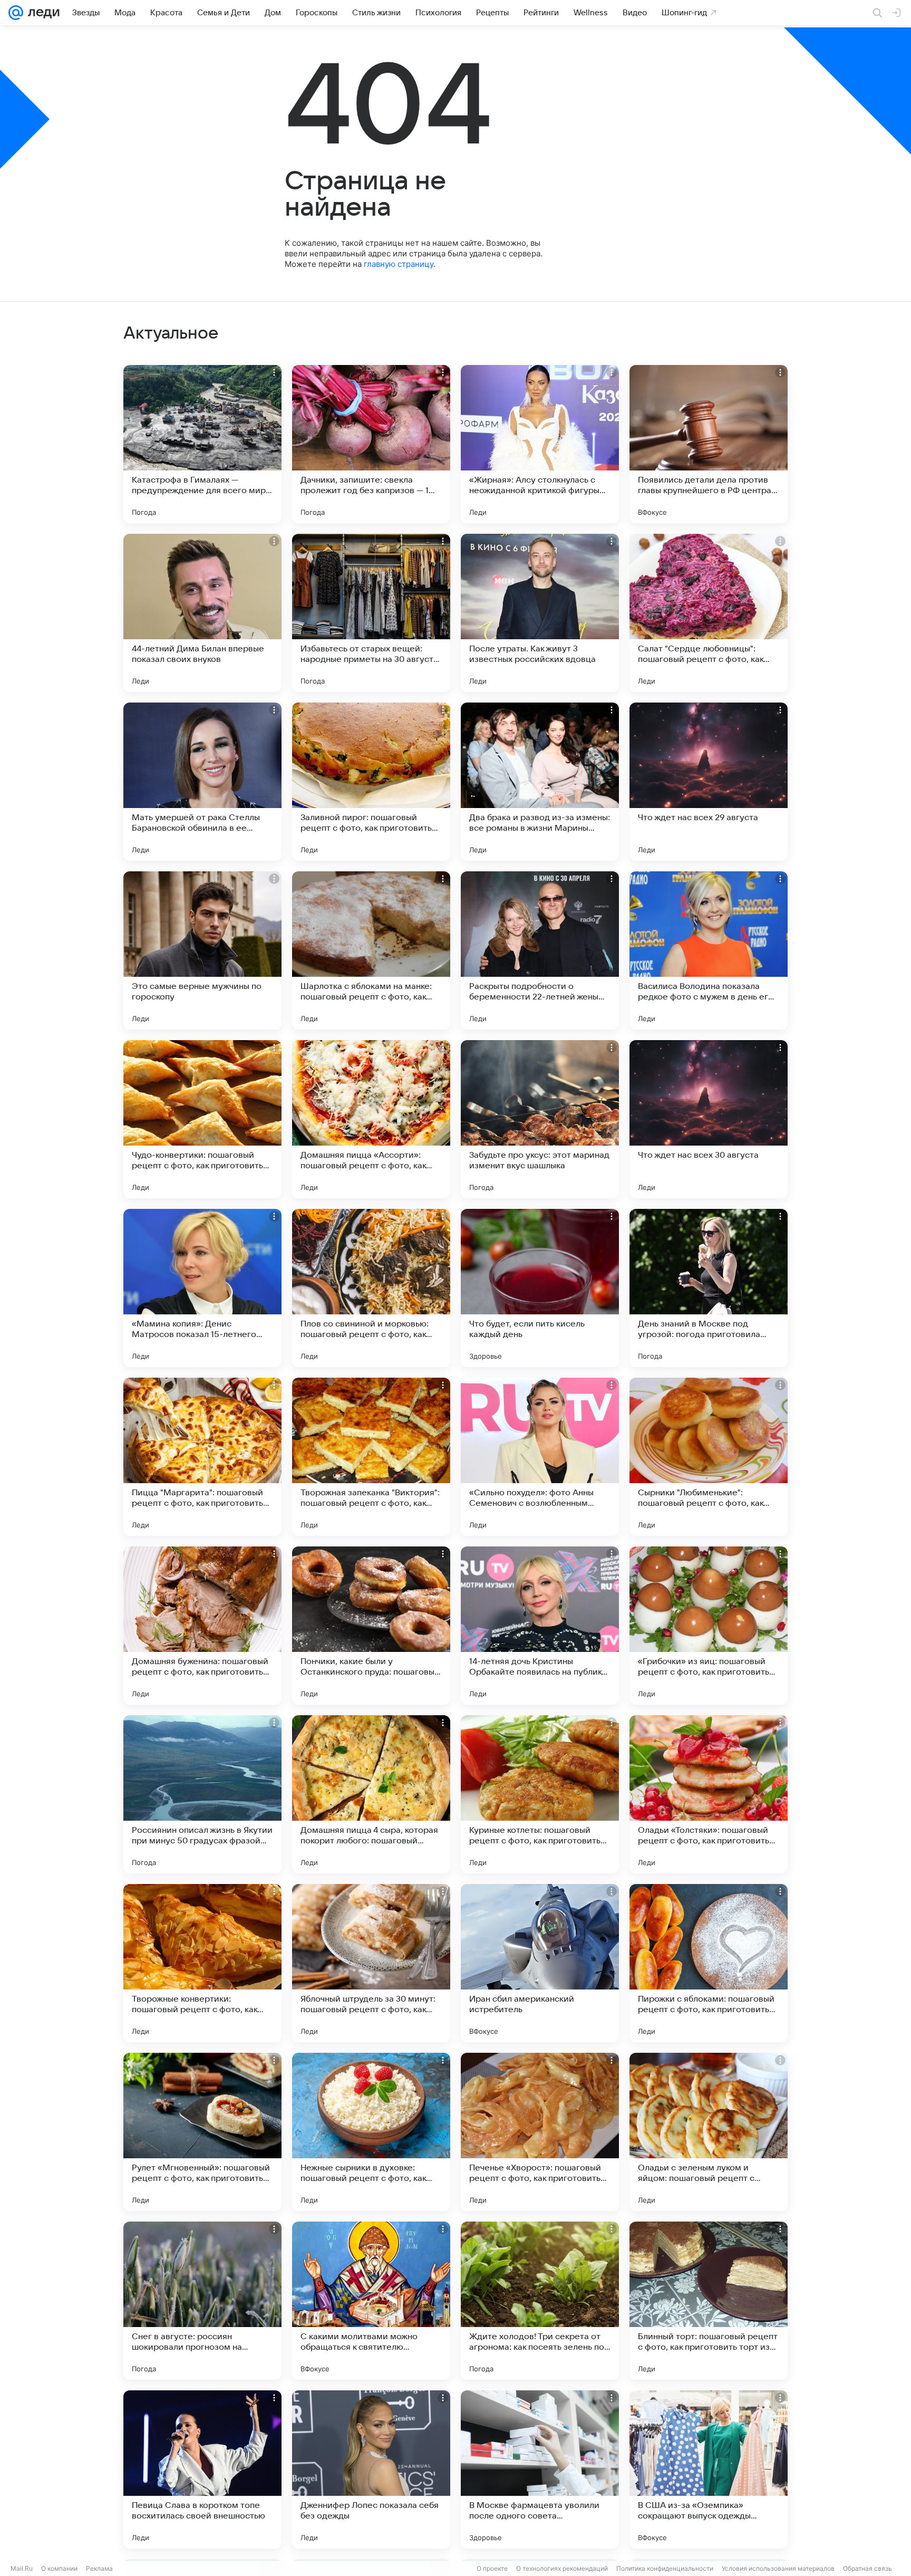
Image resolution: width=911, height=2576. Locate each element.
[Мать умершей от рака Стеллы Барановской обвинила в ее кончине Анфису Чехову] (202, 782)
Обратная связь (868, 2568)
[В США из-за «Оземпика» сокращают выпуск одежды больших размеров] (709, 2469)
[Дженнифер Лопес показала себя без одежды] (371, 2469)
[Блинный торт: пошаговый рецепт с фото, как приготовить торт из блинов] (709, 2301)
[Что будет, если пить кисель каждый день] (540, 1288)
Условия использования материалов (778, 2568)
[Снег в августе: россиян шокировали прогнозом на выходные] (202, 2301)
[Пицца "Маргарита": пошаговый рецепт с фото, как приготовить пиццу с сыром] (202, 1457)
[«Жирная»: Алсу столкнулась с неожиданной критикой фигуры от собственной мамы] (540, 444)
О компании (59, 2568)
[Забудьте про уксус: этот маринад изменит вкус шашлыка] (540, 1119)
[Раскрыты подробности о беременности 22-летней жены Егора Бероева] (540, 950)
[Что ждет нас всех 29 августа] (709, 782)
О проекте (492, 2568)
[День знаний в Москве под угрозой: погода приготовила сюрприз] (709, 1288)
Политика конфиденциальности (665, 2568)
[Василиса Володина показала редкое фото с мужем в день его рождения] (709, 950)
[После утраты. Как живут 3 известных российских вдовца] (540, 613)
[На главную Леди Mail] (41, 13)
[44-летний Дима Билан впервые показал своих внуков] (202, 613)
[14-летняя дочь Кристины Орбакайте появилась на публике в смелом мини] (540, 1626)
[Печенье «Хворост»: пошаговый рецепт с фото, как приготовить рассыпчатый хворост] (540, 2132)
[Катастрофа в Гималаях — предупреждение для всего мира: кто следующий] (202, 444)
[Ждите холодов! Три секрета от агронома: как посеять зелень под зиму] (540, 2301)
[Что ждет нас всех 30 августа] (709, 1119)
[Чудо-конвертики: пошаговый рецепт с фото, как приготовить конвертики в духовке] (202, 1119)
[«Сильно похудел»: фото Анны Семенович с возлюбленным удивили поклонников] (540, 1457)
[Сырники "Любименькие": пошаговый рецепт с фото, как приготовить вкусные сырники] (709, 1457)
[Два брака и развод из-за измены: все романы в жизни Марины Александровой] (540, 782)
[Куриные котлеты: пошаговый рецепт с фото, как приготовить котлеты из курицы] (540, 1794)
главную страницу (399, 264)
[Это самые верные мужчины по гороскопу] (202, 950)
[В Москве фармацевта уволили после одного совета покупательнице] (540, 2469)
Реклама (99, 2568)
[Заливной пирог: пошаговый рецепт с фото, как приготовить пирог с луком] (371, 782)
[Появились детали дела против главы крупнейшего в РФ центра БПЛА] (709, 444)
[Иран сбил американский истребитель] (540, 1963)
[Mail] (16, 13)
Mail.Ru (22, 2568)
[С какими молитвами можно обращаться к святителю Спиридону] (371, 2301)
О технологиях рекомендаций (562, 2568)
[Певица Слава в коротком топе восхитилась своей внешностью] (202, 2469)
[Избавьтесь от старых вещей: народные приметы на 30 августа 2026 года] (371, 613)
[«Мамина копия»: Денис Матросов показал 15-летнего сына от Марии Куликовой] (202, 1288)
